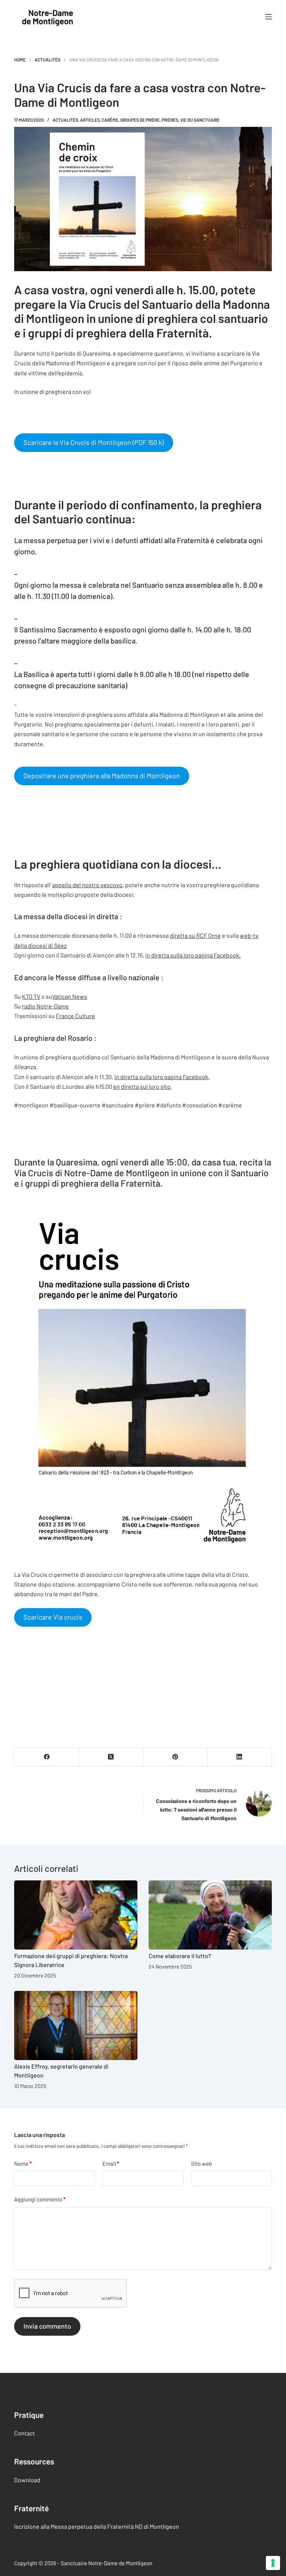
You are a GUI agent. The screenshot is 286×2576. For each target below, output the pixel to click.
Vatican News (70, 996)
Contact (25, 2433)
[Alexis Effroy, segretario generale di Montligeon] (76, 2025)
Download (27, 2480)
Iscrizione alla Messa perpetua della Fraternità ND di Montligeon (97, 2526)
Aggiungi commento (40, 2199)
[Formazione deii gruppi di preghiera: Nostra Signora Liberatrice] (76, 1915)
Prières (170, 120)
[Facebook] (47, 1757)
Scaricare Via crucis (53, 1617)
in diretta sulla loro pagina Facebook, (193, 955)
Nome (23, 2163)
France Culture (75, 1016)
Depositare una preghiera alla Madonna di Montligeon (102, 776)
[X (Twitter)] (111, 1757)
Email (111, 2163)
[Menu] (268, 17)
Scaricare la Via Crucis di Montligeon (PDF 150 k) (94, 442)
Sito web (201, 2163)
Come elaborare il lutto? (180, 1956)
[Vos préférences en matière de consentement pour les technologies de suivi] (273, 2563)
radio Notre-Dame (45, 1006)
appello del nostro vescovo (87, 885)
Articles (90, 120)
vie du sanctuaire (200, 120)
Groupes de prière (140, 120)
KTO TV (31, 996)
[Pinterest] (176, 1757)
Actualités (65, 120)
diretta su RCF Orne (195, 935)
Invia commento (47, 2326)
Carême (110, 120)
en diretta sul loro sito (142, 1086)
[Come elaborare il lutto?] (210, 1915)
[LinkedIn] (240, 1757)
